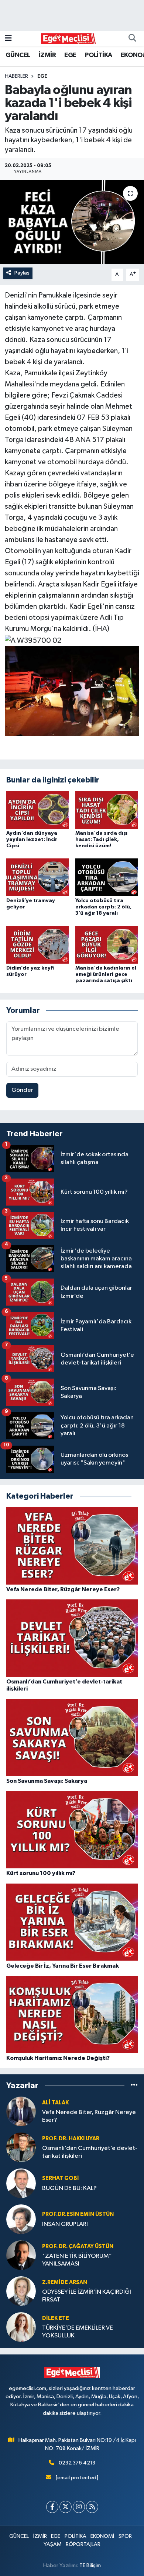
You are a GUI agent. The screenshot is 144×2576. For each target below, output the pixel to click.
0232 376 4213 (77, 2463)
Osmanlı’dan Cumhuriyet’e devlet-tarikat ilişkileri (90, 2152)
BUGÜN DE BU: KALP (69, 2188)
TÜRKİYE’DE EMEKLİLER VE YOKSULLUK (78, 2332)
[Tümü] (134, 2085)
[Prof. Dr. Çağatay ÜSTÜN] (21, 2255)
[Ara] (132, 39)
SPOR (125, 2536)
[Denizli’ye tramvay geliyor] (38, 877)
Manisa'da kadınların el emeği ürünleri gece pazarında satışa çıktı (106, 974)
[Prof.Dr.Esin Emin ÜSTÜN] (21, 2219)
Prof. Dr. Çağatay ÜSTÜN (78, 2246)
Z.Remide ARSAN (65, 2282)
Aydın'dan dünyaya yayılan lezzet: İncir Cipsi (32, 840)
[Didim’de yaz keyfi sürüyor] (38, 945)
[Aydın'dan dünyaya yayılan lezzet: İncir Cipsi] (38, 810)
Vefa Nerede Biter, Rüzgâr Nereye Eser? (89, 2116)
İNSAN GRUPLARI (65, 2224)
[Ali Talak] (21, 2111)
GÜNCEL (18, 55)
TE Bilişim (90, 2565)
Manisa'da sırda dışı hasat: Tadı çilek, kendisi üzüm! (101, 840)
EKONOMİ (102, 2536)
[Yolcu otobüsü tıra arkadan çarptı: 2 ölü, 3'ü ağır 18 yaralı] (107, 877)
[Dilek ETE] (21, 2327)
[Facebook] (52, 2507)
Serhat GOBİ (61, 2178)
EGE (70, 55)
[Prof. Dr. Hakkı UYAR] (21, 2147)
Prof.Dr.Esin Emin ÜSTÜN (78, 2214)
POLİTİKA (98, 55)
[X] (66, 2507)
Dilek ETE (56, 2318)
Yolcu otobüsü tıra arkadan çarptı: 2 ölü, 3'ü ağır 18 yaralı (104, 907)
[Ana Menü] (8, 38)
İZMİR (47, 55)
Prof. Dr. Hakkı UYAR (71, 2139)
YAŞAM (53, 2544)
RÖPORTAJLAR (83, 2544)
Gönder (22, 1090)
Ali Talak (55, 2103)
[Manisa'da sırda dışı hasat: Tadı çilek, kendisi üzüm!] (107, 810)
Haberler (16, 76)
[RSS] (92, 2507)
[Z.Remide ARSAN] (21, 2291)
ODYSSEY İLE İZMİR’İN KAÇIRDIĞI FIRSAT (87, 2296)
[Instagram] (79, 2507)
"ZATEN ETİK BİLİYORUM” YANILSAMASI (77, 2260)
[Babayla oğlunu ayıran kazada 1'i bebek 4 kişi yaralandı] (72, 222)
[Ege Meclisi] (69, 38)
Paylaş (22, 273)
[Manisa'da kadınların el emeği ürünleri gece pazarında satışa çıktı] (107, 945)
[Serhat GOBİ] (21, 2183)
